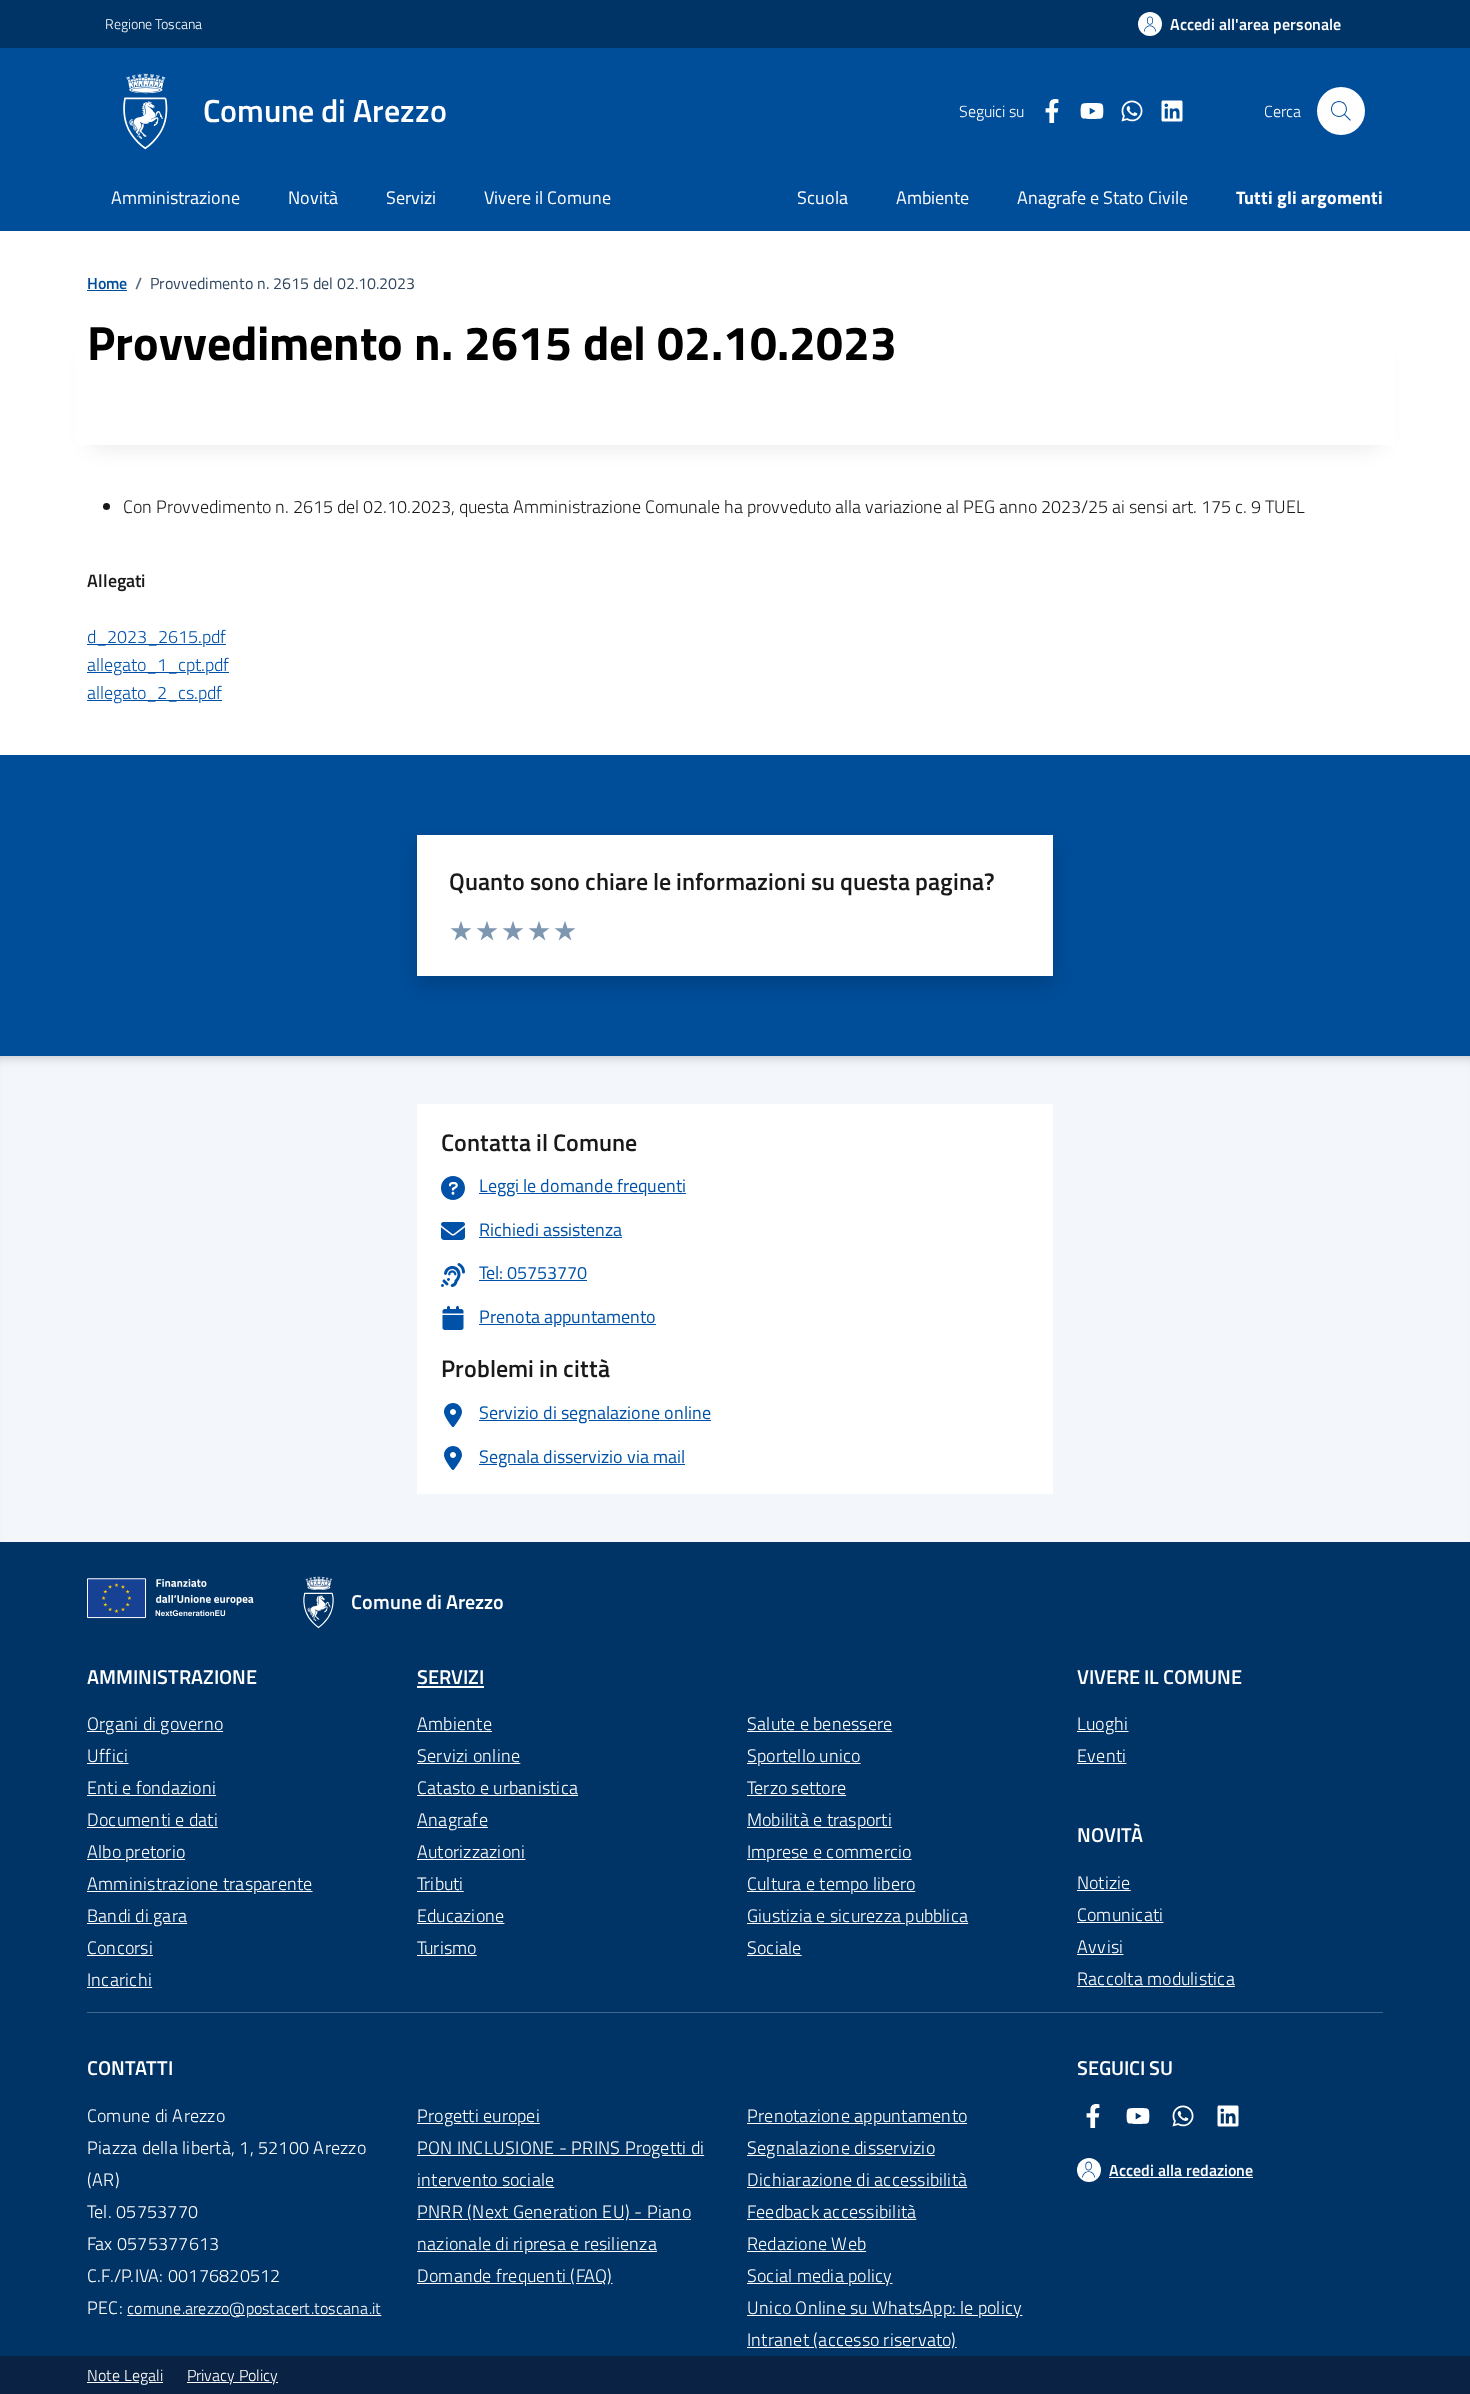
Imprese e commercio (829, 1851)
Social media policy (820, 2275)
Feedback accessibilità (831, 2211)
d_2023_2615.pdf (156, 636)
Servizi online (468, 1755)
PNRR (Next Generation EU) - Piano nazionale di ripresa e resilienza (554, 2227)
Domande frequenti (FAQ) (515, 2275)
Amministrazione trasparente (199, 1883)
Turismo (447, 1947)
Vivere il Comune (547, 197)
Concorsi (120, 1947)
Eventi (1101, 1755)
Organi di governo (155, 1723)
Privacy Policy (232, 2375)
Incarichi (119, 1979)
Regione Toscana (153, 23)
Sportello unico (804, 1755)
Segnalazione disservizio (841, 2147)
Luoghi (1102, 1723)
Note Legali (125, 2375)
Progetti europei (478, 2115)
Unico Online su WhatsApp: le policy (884, 2307)
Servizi (411, 197)
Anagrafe (452, 1819)
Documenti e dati (152, 1819)
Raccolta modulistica (1156, 1978)
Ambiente (454, 1723)
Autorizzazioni (471, 1851)
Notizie (1104, 1882)
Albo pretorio (136, 1851)
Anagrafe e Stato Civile (1102, 197)
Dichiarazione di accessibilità (857, 2179)
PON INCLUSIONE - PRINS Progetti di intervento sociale (560, 2163)
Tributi (440, 1883)
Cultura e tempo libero (831, 1883)
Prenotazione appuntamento (857, 2115)
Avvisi (1100, 1946)
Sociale (774, 1947)
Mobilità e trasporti (819, 1819)
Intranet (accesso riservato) (852, 2339)
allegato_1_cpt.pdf (158, 664)
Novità (313, 197)
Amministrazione (175, 197)
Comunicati (1120, 1914)
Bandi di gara (137, 1915)
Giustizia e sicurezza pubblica (857, 1915)
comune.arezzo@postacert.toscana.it (254, 2308)
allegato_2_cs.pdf (154, 692)
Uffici (107, 1755)
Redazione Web (806, 2243)
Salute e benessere (819, 1723)
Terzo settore (796, 1787)
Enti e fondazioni (151, 1787)
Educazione (460, 1915)
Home (107, 283)
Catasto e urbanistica (497, 1787)
